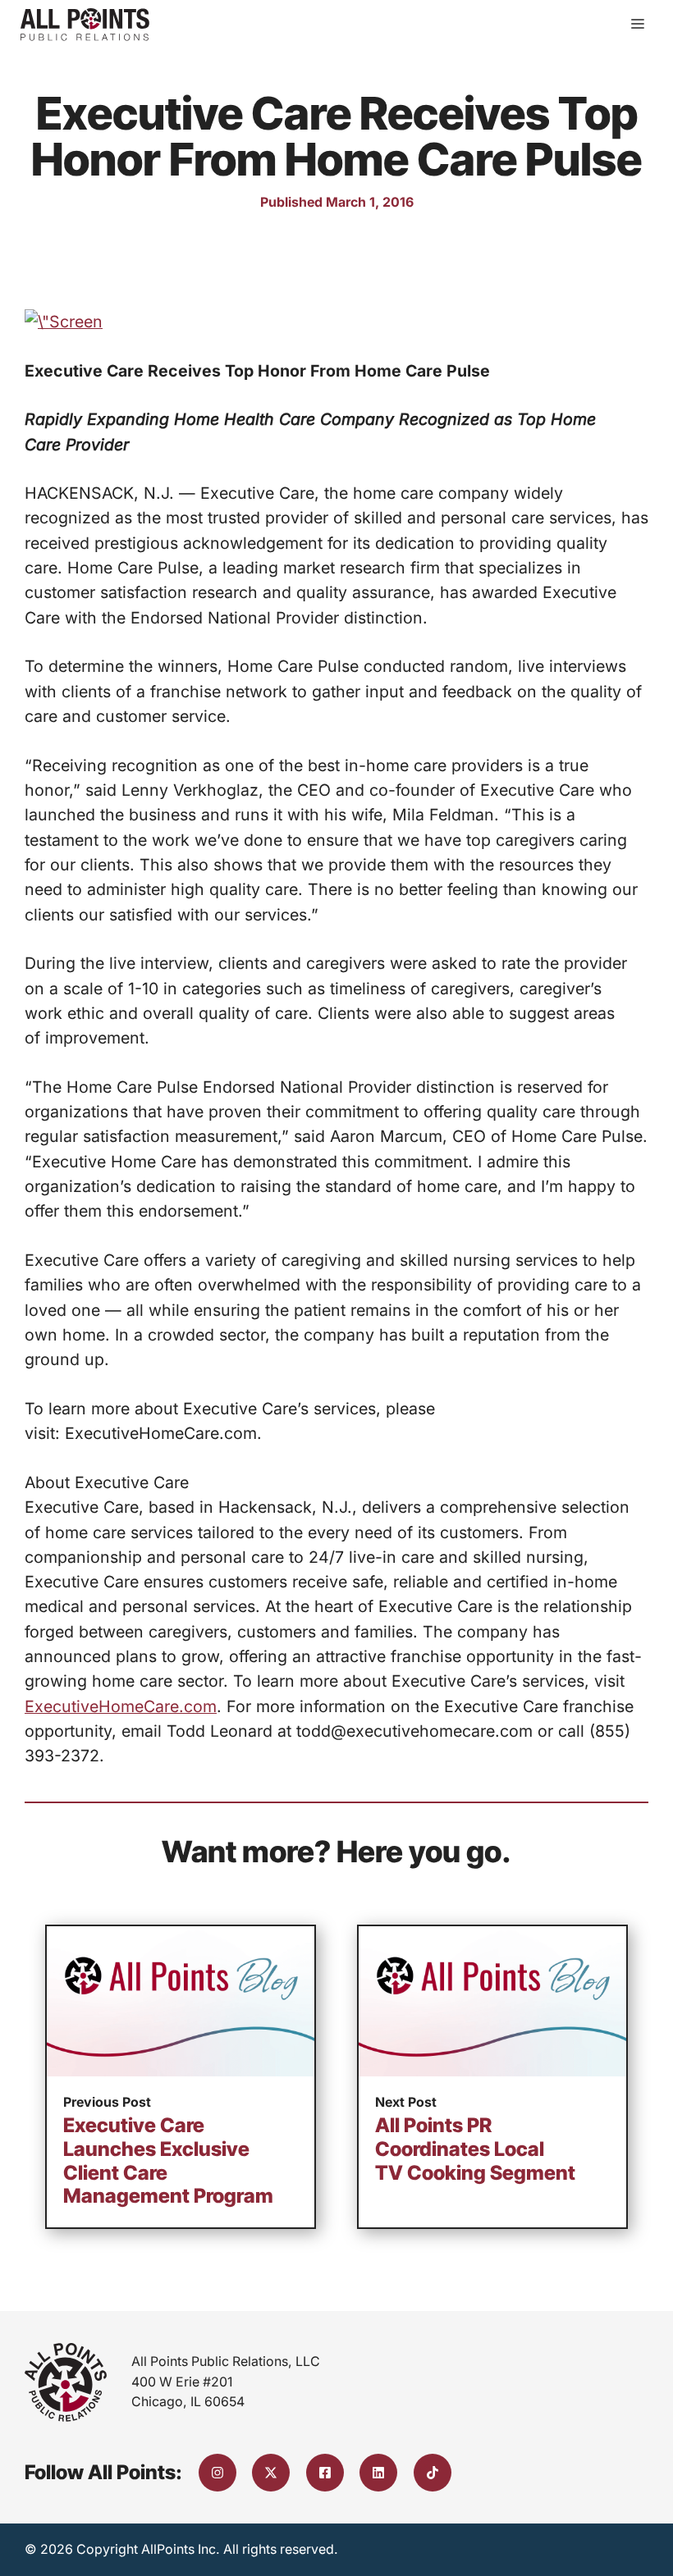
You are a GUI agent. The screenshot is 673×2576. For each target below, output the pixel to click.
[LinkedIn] (378, 2473)
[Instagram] (217, 2473)
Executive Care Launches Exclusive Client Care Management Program (168, 2160)
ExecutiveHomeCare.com (121, 1706)
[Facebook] (325, 2473)
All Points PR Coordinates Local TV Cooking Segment (475, 2149)
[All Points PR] (85, 25)
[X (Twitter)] (271, 2473)
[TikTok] (433, 2473)
